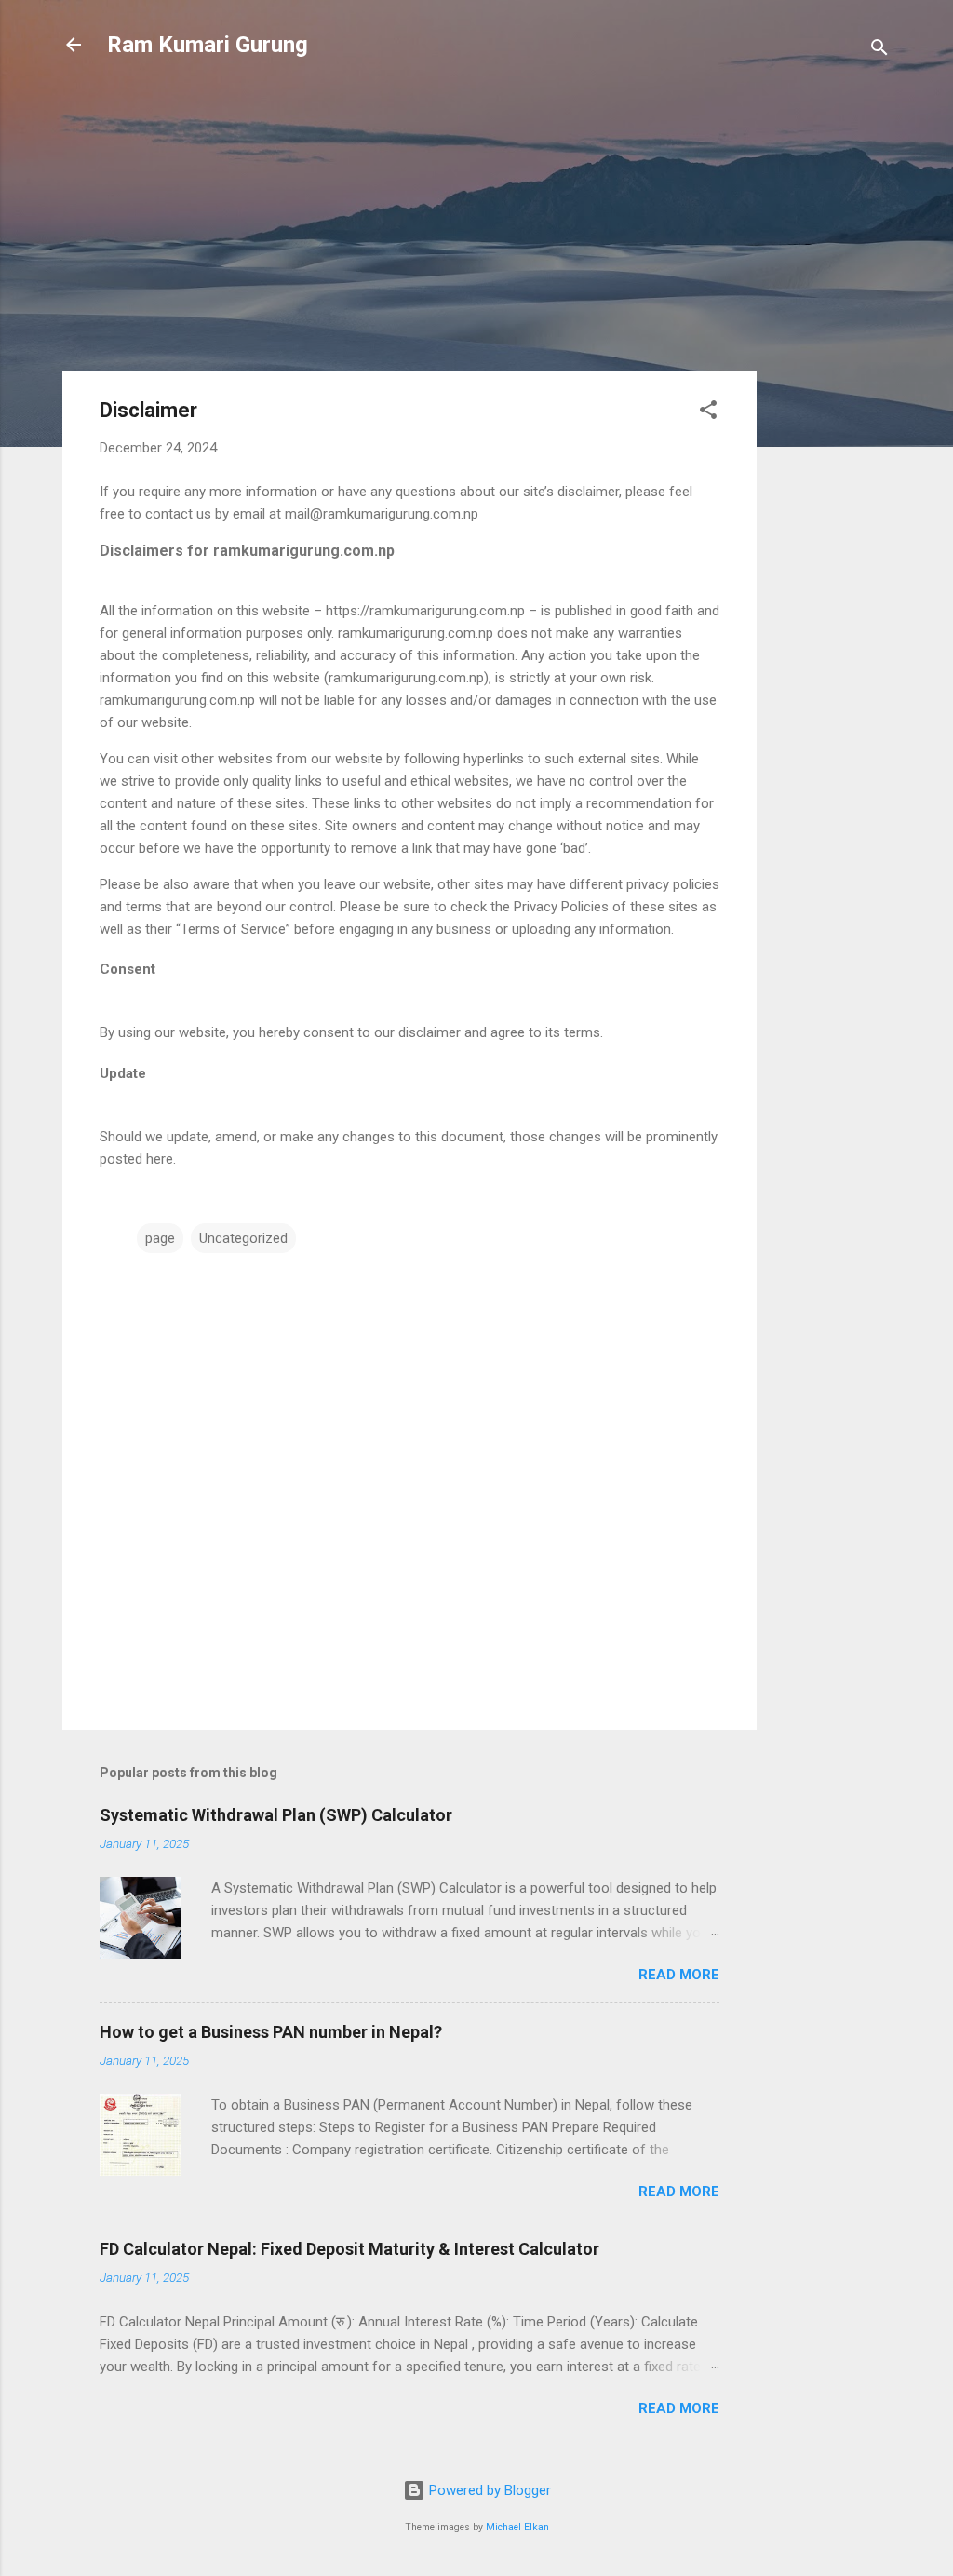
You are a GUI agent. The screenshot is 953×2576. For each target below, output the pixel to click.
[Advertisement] (831, 374)
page (160, 1238)
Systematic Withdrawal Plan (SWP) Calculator (276, 1815)
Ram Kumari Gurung (208, 45)
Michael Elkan (517, 2527)
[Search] (879, 51)
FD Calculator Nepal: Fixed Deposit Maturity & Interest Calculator (349, 2249)
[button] (708, 413)
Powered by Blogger (488, 2490)
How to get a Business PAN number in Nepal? (271, 2032)
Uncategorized (243, 1238)
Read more (679, 1975)
